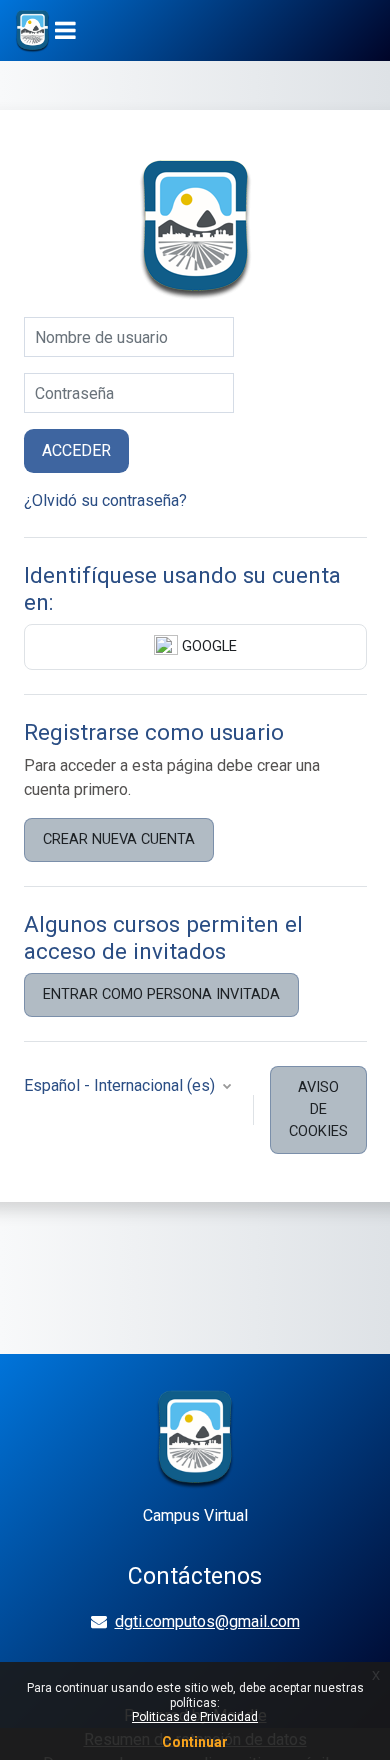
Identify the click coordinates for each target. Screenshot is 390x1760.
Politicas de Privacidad (195, 1717)
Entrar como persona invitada (161, 994)
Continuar (195, 1742)
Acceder (76, 450)
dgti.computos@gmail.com (207, 1621)
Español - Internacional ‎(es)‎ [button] (121, 1085)
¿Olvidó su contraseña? (105, 500)
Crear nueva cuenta (119, 839)
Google (207, 646)
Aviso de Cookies (318, 1109)
